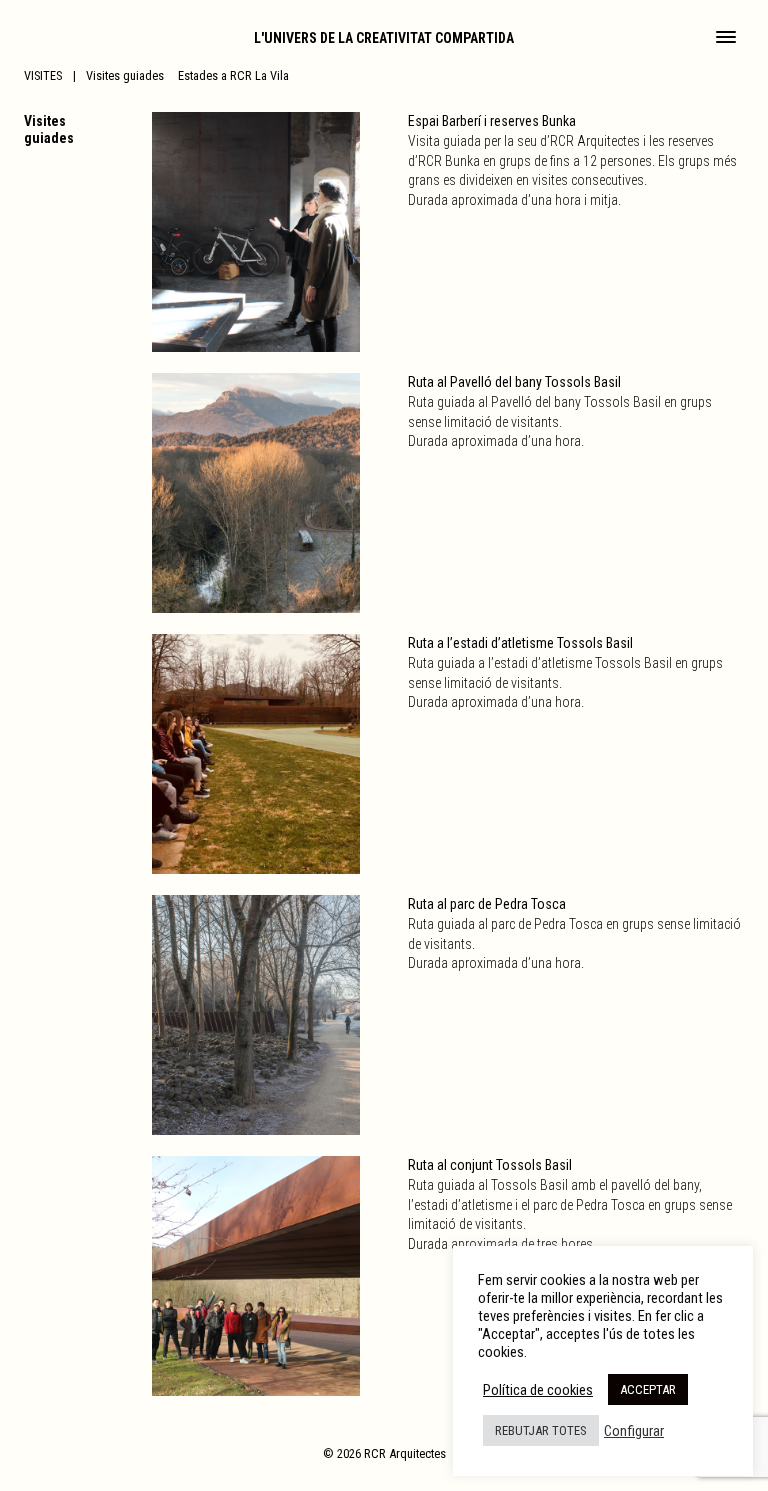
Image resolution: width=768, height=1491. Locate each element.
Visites (43, 75)
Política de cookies (538, 1390)
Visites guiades (125, 75)
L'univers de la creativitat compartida (384, 38)
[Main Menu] (726, 39)
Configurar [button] (634, 1431)
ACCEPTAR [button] (648, 1389)
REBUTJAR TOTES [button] (541, 1430)
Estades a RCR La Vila (233, 75)
